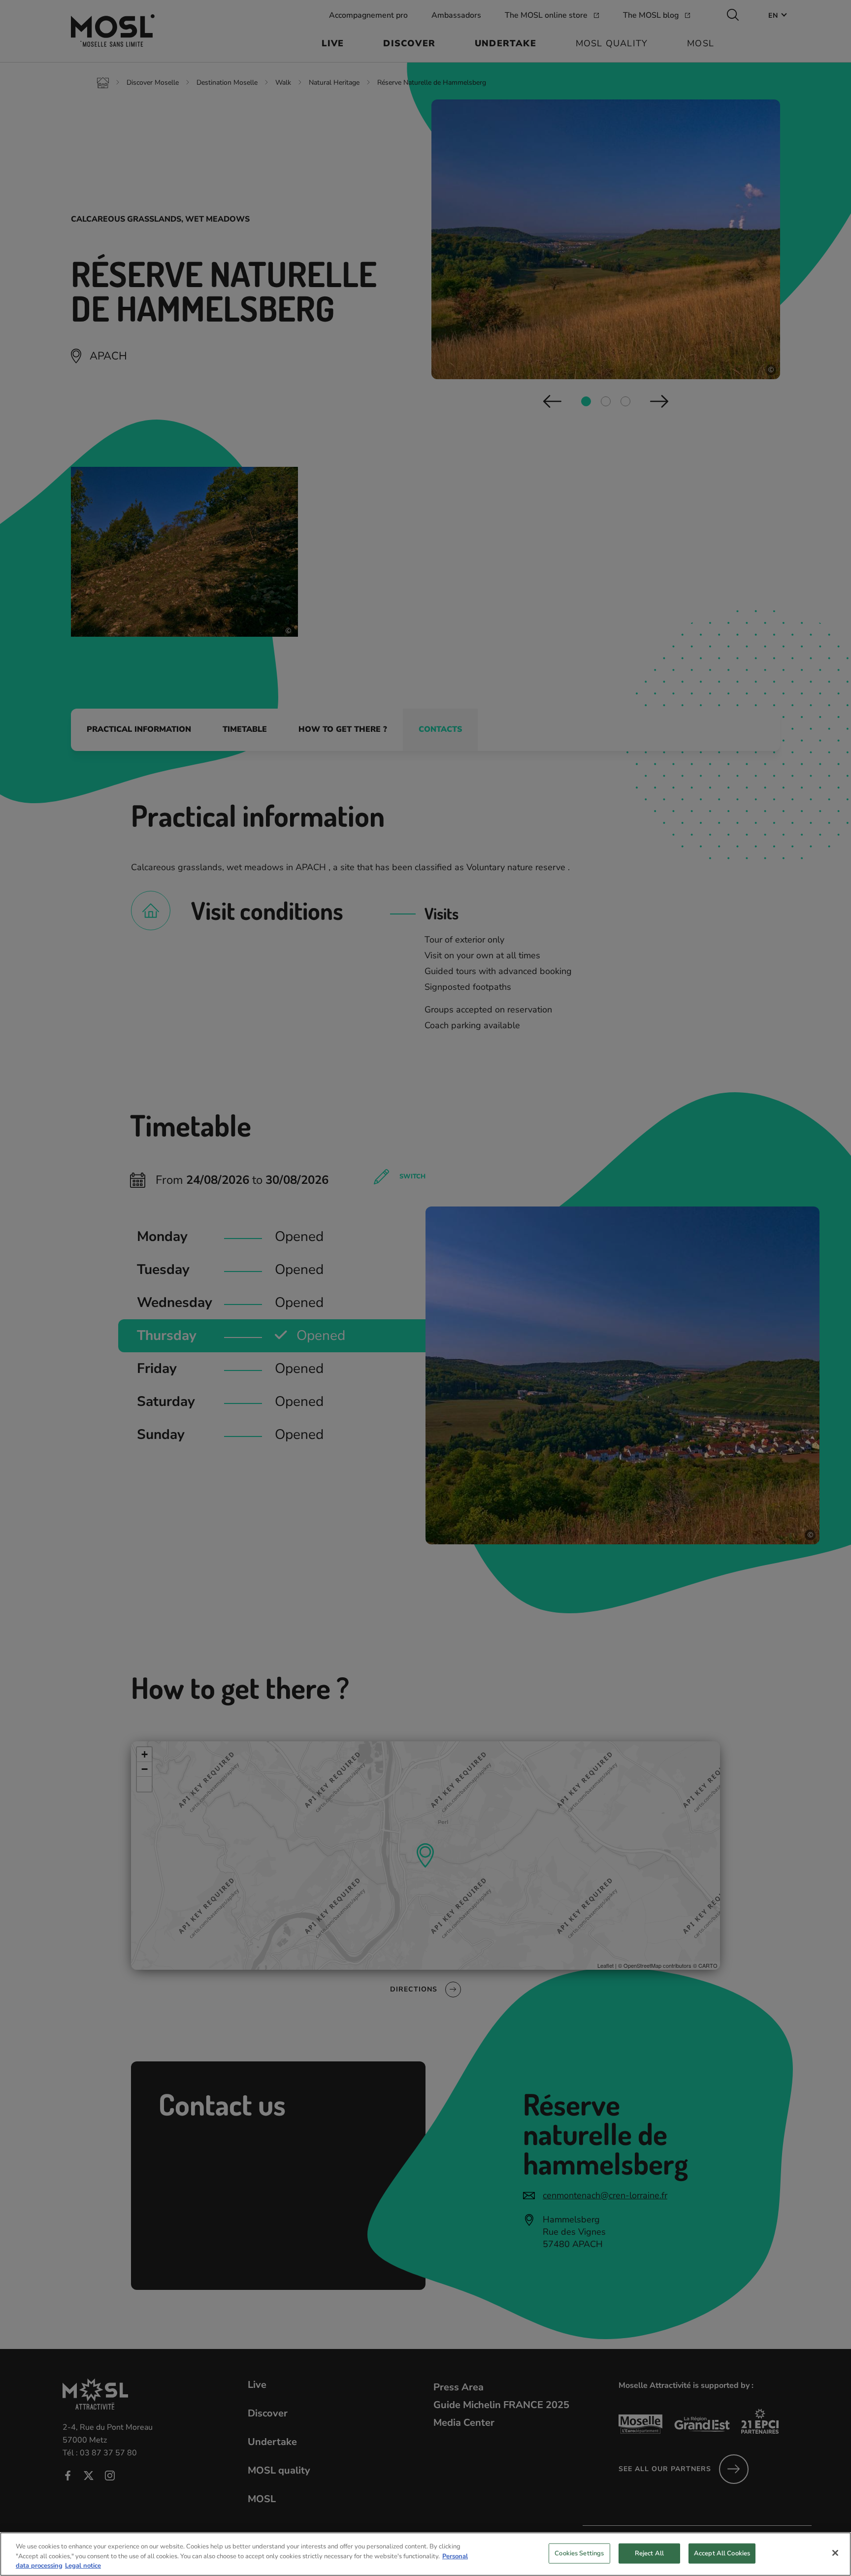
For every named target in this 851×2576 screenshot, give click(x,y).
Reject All (649, 2553)
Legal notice (83, 2566)
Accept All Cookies (722, 2553)
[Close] (835, 2553)
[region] (425, 2554)
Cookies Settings (579, 2553)
